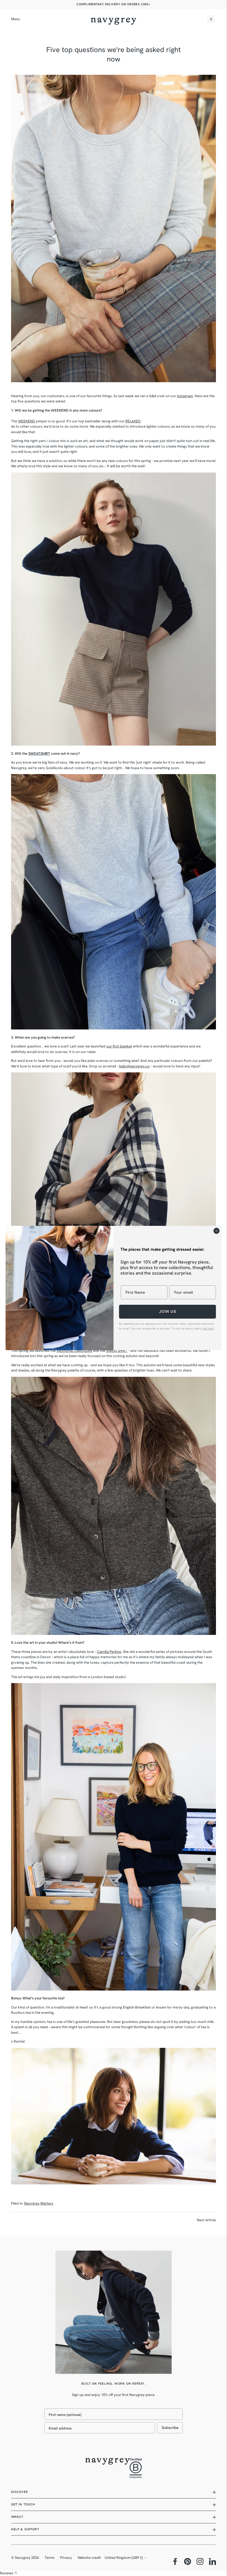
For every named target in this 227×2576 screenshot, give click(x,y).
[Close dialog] (216, 1231)
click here (208, 1329)
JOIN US (168, 1312)
